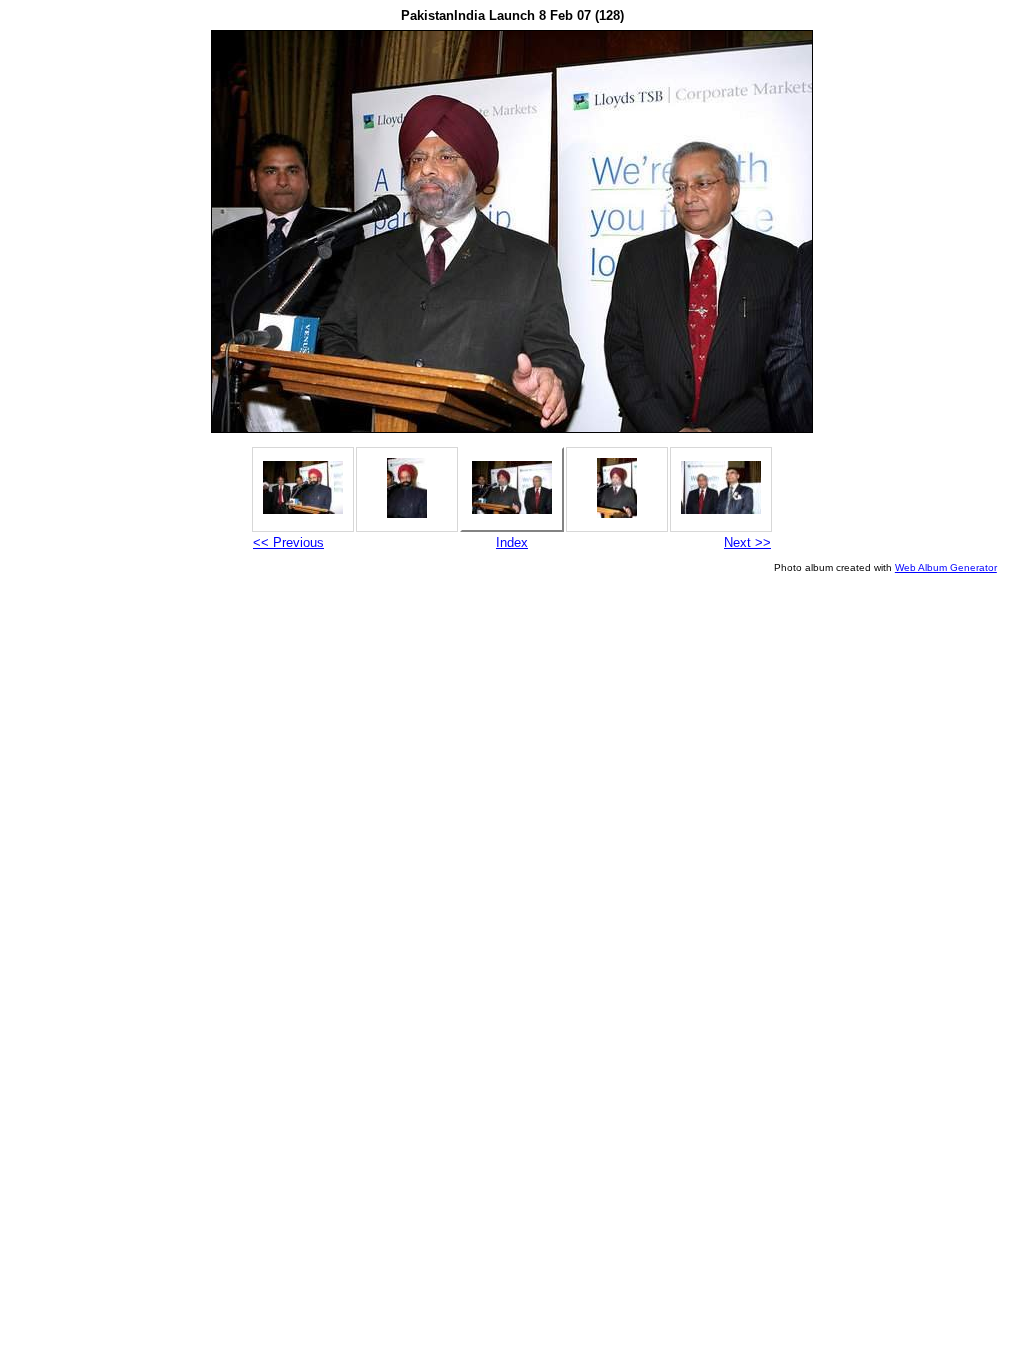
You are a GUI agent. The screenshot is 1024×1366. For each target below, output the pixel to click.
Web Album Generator (946, 567)
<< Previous (288, 542)
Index (512, 542)
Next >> (747, 542)
